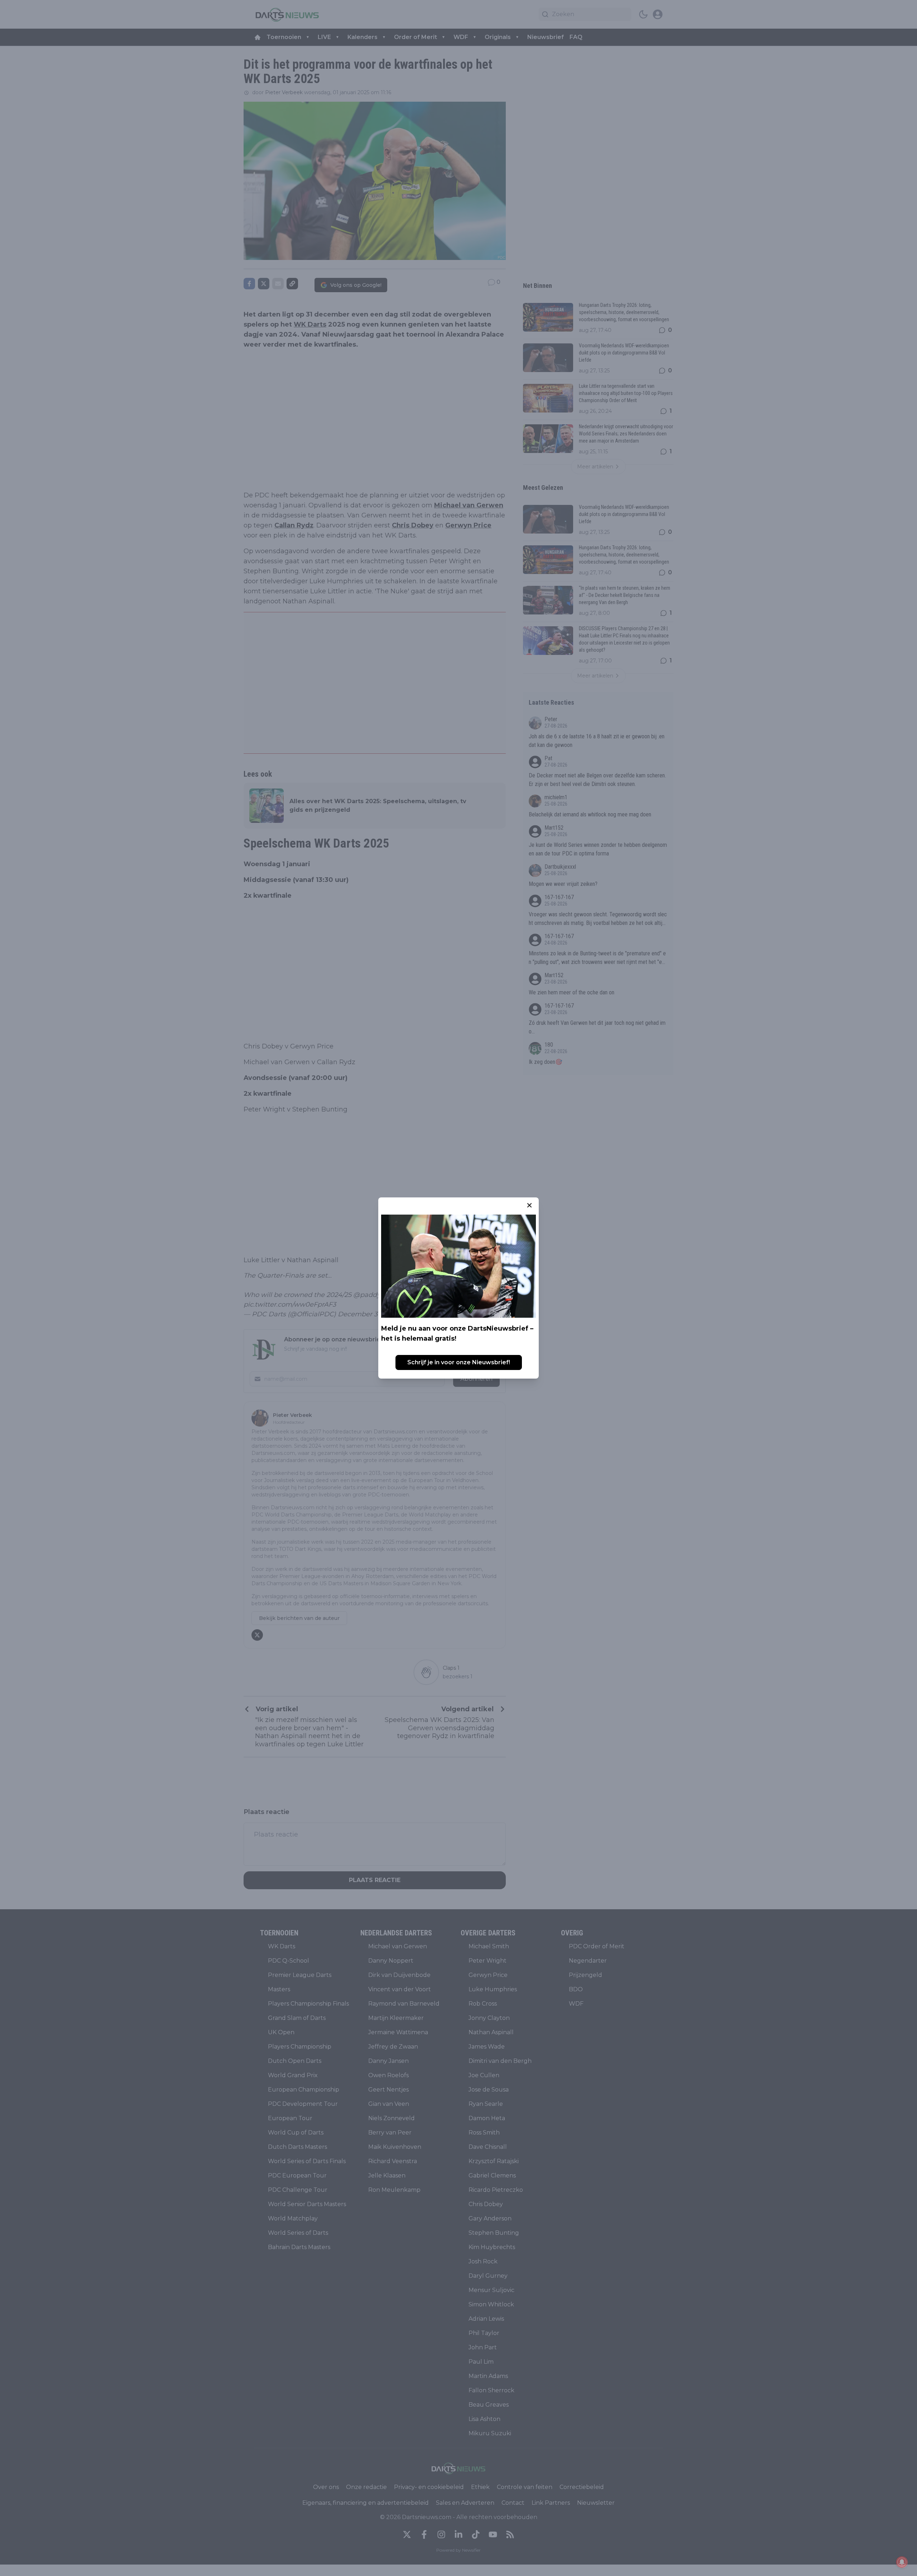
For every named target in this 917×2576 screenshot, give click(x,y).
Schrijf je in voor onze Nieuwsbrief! (459, 1362)
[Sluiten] (529, 1205)
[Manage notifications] (902, 2562)
